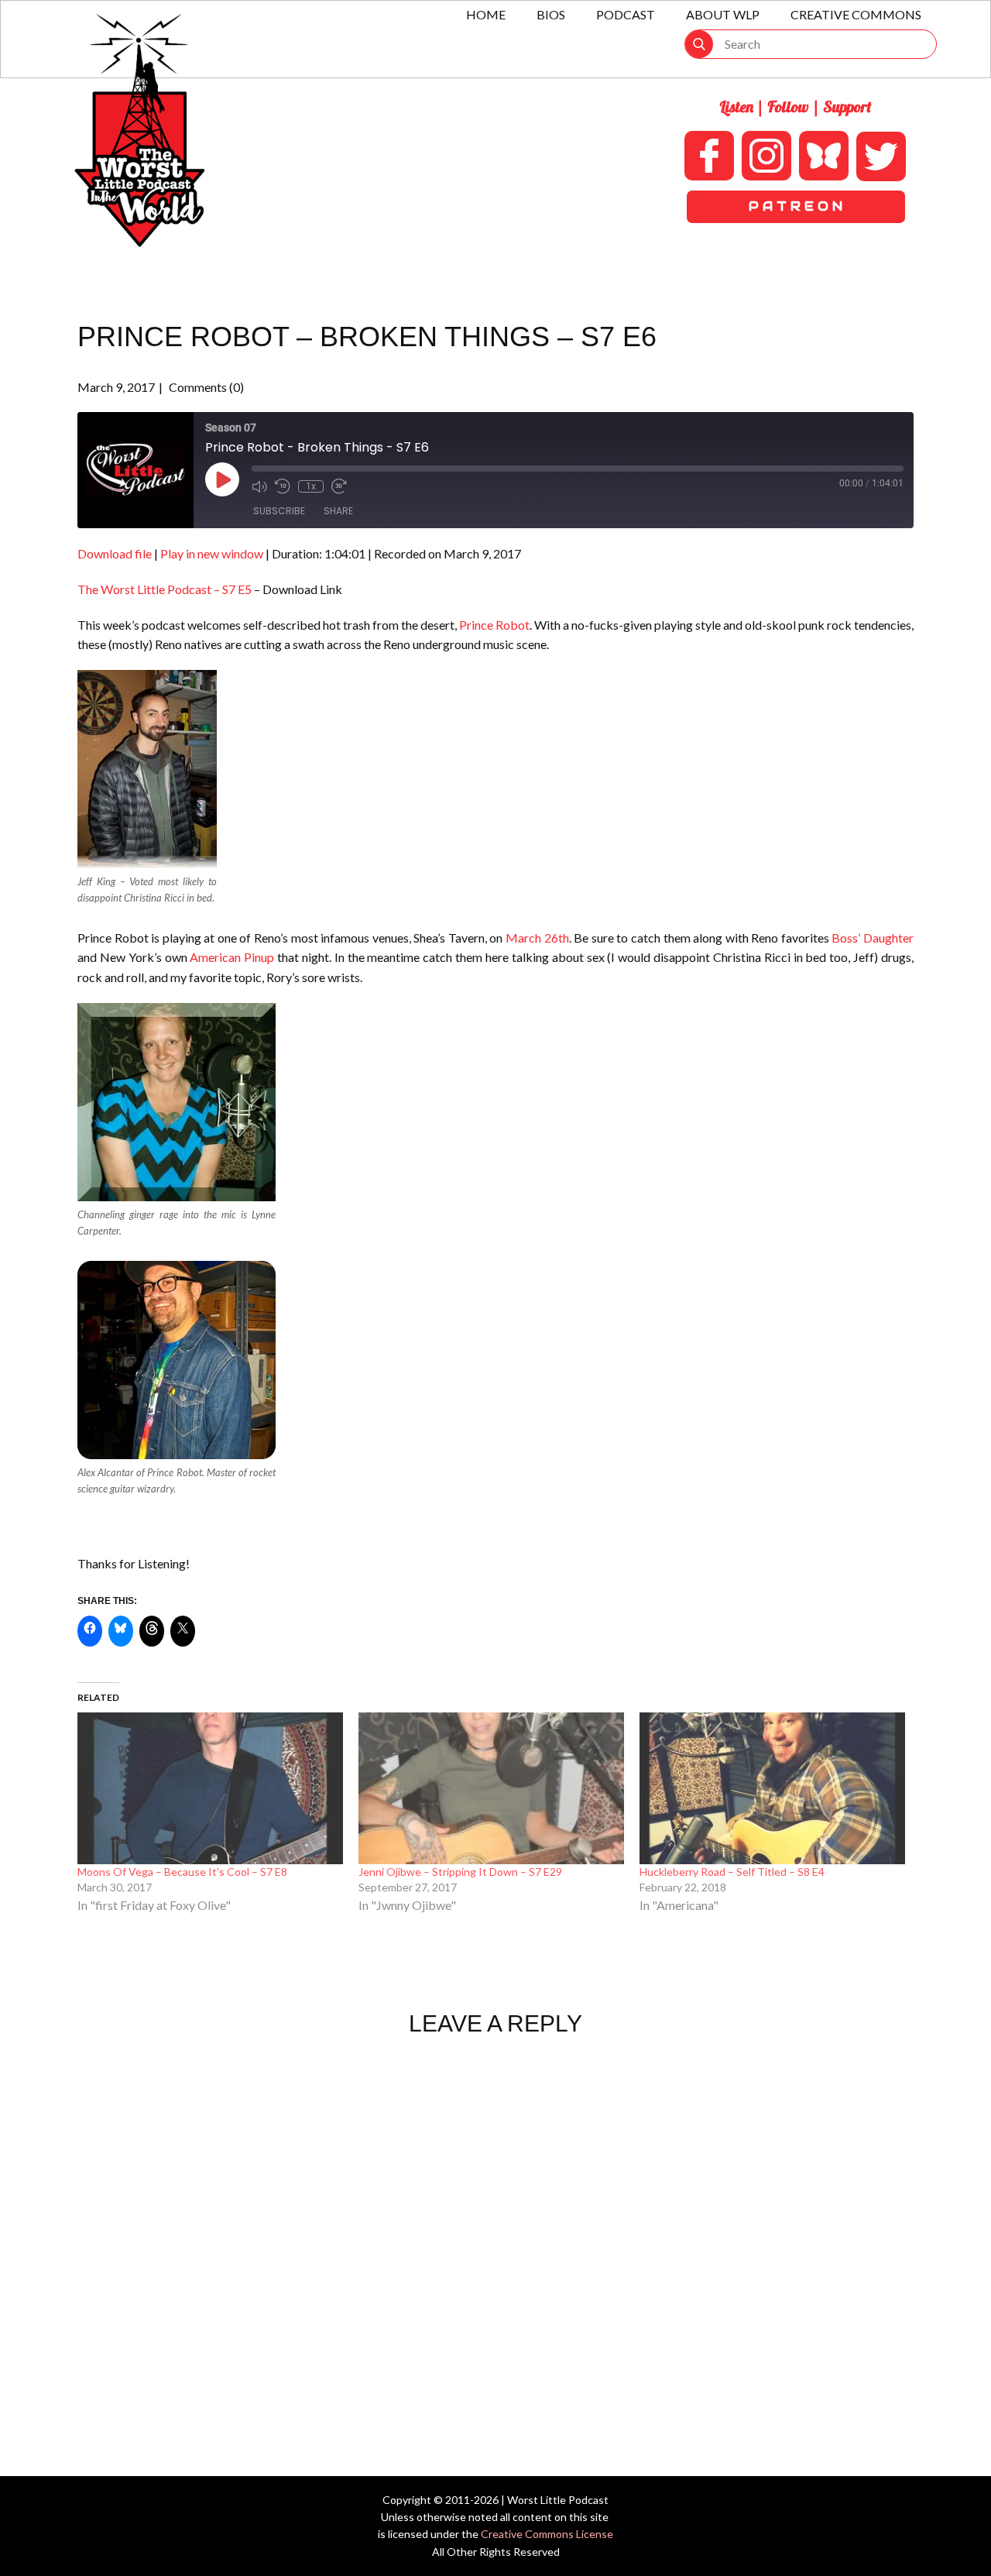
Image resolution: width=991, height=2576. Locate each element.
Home (486, 14)
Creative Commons (856, 14)
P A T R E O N (796, 206)
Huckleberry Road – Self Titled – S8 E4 (732, 1872)
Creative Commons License (547, 2534)
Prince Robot (494, 625)
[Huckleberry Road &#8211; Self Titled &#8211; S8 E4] (772, 1788)
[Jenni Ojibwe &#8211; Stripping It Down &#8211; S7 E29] (491, 1788)
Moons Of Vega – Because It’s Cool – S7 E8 (182, 1872)
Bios (551, 14)
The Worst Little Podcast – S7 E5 (165, 589)
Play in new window (212, 553)
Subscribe (279, 511)
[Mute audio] (259, 486)
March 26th (537, 938)
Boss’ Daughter (873, 938)
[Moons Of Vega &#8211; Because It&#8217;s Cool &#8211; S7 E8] (210, 1788)
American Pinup (232, 957)
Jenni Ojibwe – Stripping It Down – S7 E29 (460, 1872)
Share (338, 511)
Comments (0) (205, 387)
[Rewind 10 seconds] (283, 486)
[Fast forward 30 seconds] (339, 486)
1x (311, 486)
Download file (115, 553)
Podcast (626, 14)
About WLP (723, 14)
